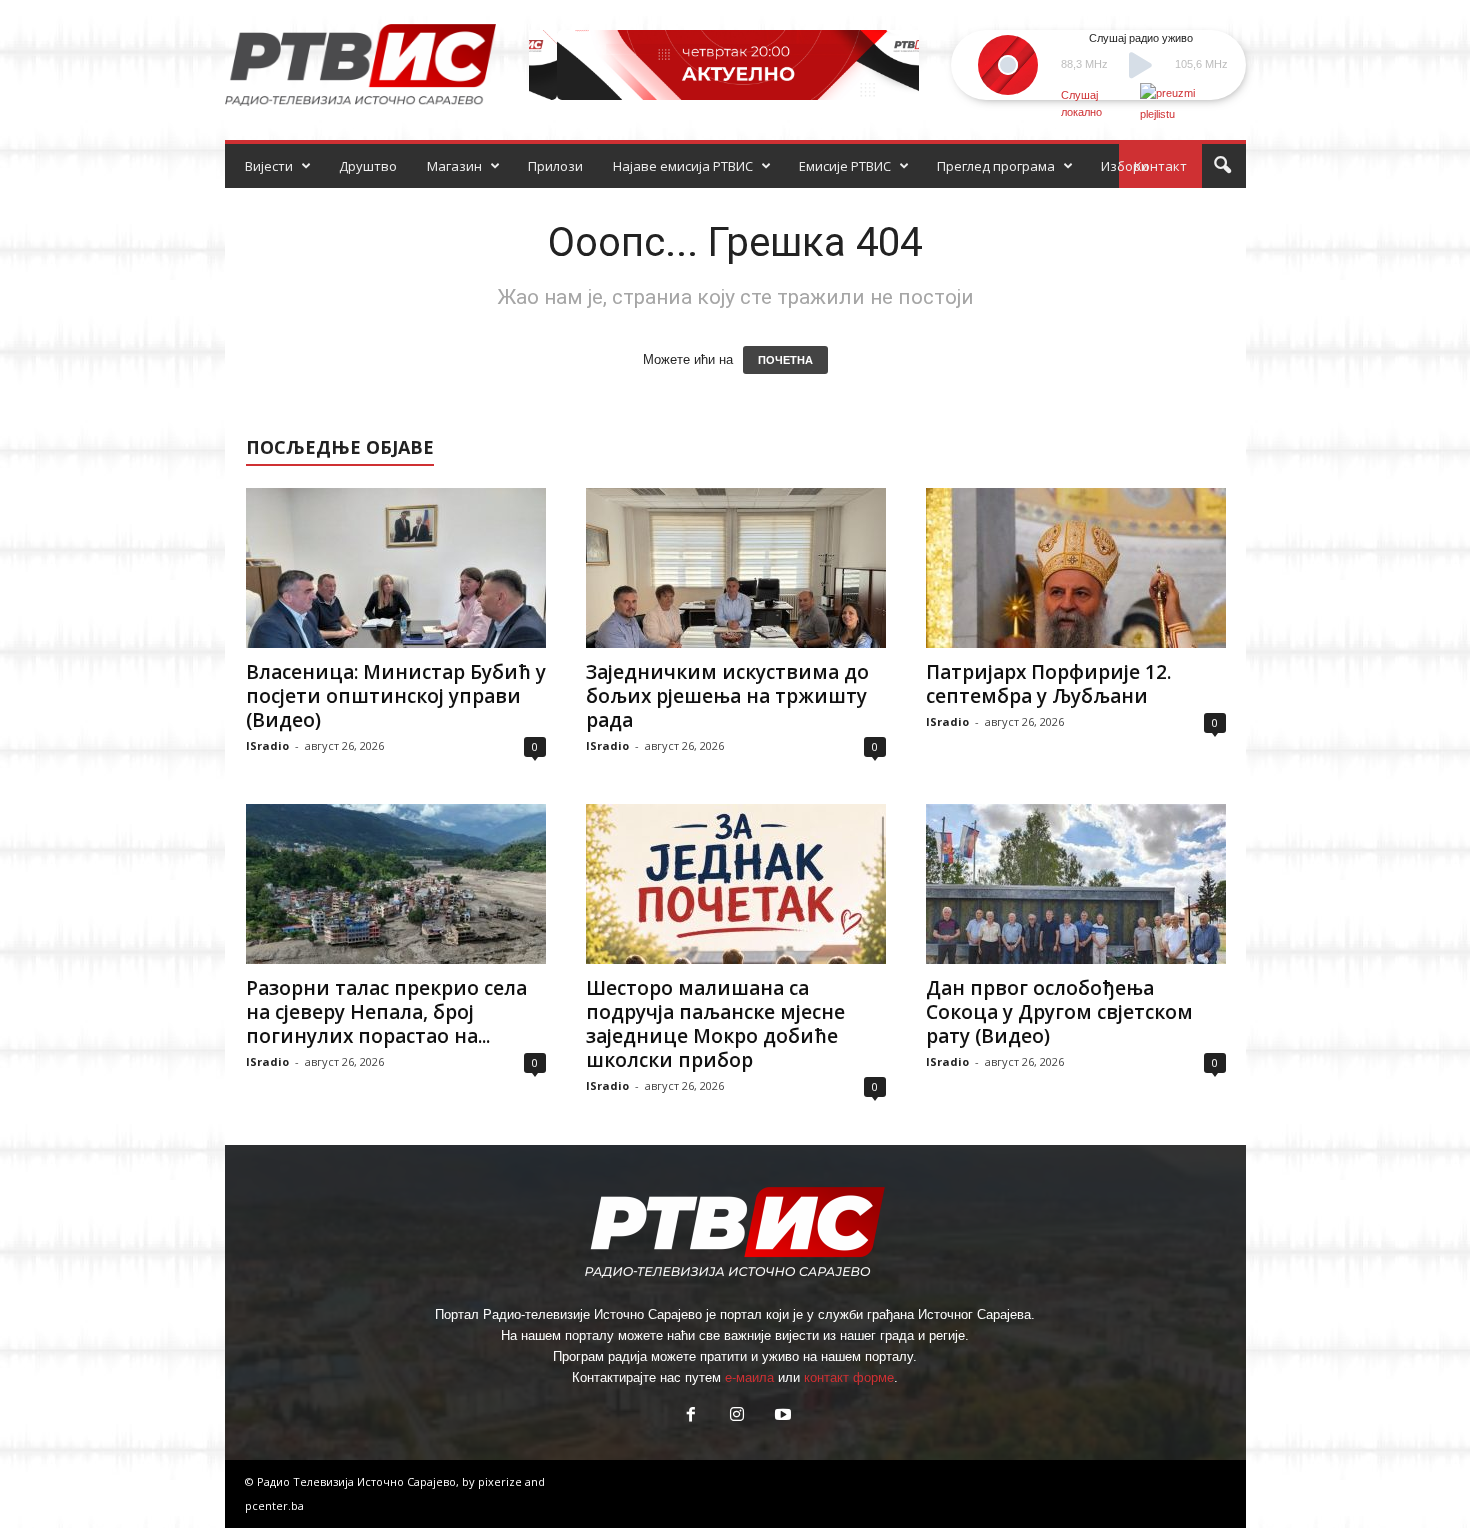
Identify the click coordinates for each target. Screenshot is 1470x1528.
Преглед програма (996, 166)
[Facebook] (691, 1416)
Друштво (368, 166)
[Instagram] (737, 1416)
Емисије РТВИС (845, 166)
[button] (1222, 166)
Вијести (269, 166)
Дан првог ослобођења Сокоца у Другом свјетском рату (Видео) (1059, 1012)
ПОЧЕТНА (785, 360)
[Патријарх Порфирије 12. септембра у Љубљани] (1076, 568)
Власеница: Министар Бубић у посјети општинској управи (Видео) (396, 696)
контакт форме (849, 1377)
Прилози (555, 166)
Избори (1125, 166)
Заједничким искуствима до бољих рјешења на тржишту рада (727, 696)
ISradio (267, 745)
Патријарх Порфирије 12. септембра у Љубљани (1048, 684)
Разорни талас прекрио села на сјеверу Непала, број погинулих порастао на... (386, 1012)
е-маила (749, 1377)
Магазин (454, 166)
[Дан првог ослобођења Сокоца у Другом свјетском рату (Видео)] (1076, 884)
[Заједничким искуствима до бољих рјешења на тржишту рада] (736, 568)
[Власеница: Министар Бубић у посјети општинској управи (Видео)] (396, 568)
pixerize (501, 1481)
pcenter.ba (274, 1505)
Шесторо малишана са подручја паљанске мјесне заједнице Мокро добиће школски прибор (715, 1024)
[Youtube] (781, 1416)
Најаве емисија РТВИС (683, 166)
